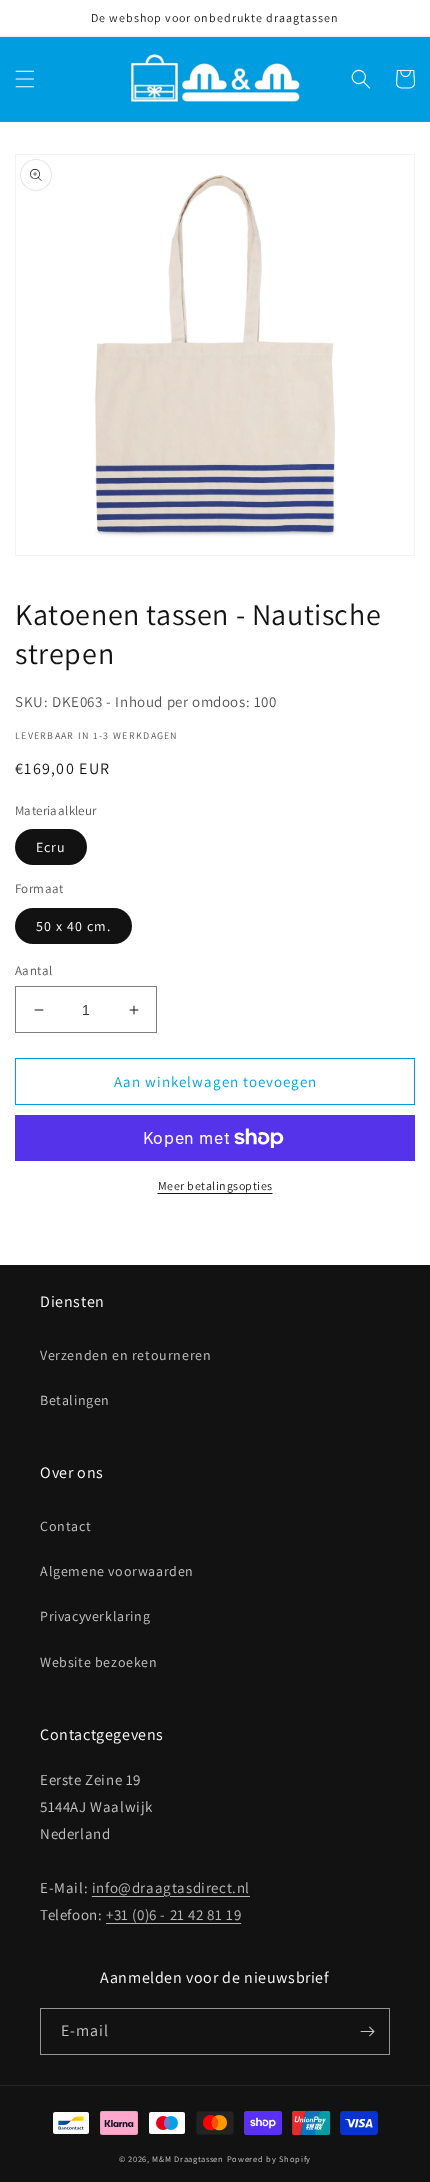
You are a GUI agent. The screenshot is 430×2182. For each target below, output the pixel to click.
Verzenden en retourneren (125, 1355)
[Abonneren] (367, 2031)
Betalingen (75, 1400)
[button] (25, 79)
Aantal (33, 970)
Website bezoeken (99, 1662)
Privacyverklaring (95, 1616)
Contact (65, 1526)
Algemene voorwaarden (117, 1571)
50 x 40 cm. (73, 926)
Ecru (51, 847)
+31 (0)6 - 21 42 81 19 (173, 1914)
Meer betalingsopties (215, 1185)
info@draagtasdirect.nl (171, 1887)
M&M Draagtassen (188, 2158)
